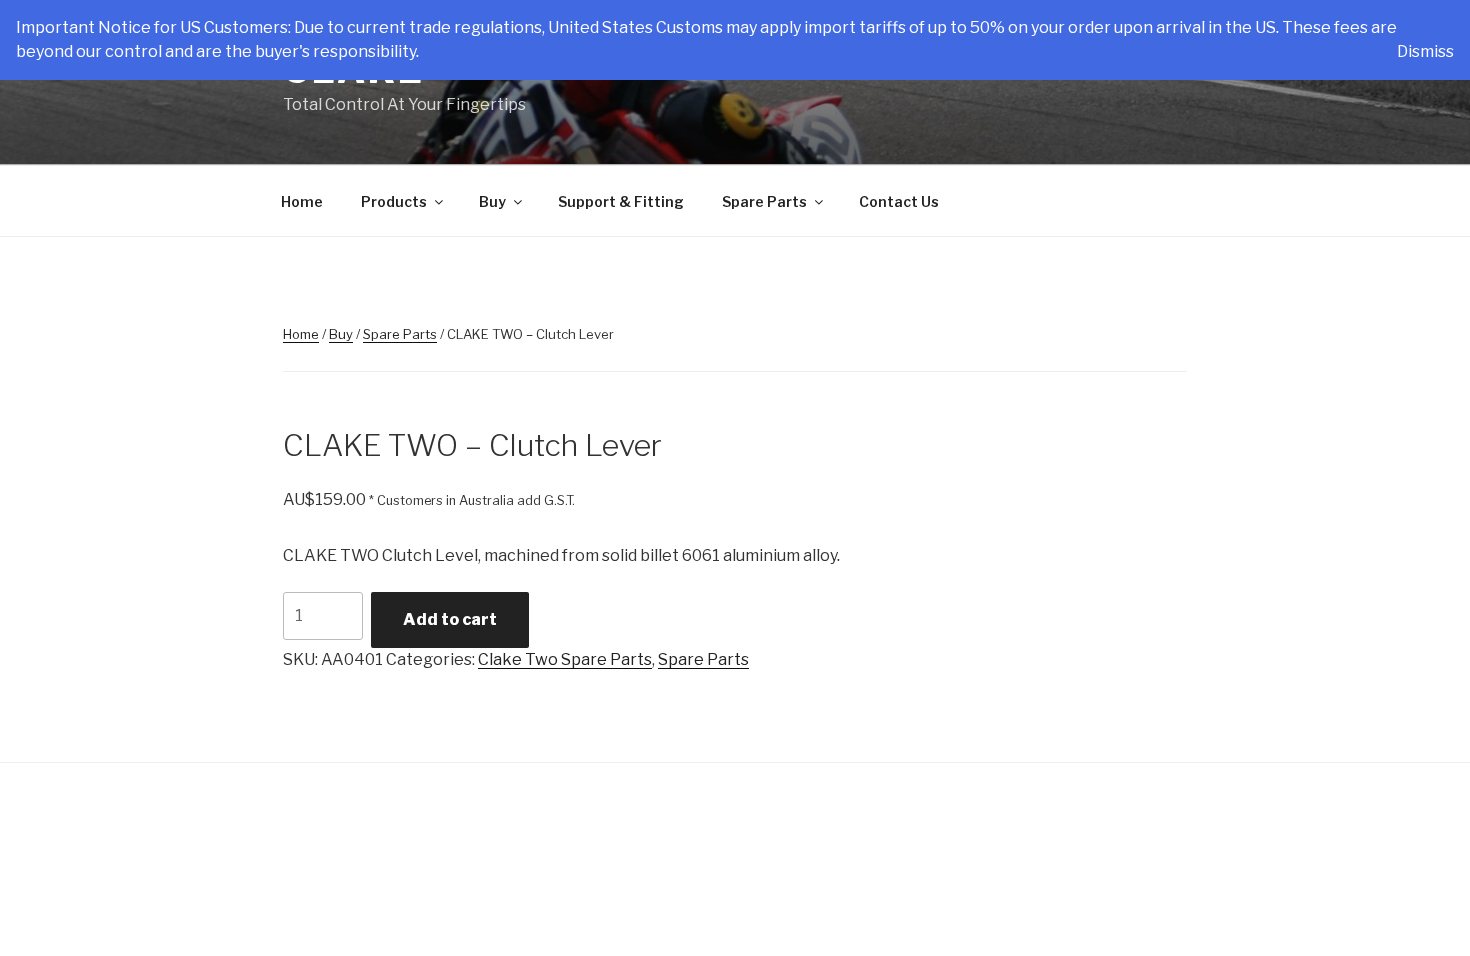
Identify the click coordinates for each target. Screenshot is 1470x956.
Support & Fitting (621, 201)
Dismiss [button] (1425, 51)
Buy (492, 201)
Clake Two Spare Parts (565, 659)
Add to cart (450, 619)
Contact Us (899, 201)
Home (302, 201)
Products (394, 201)
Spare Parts (764, 201)
